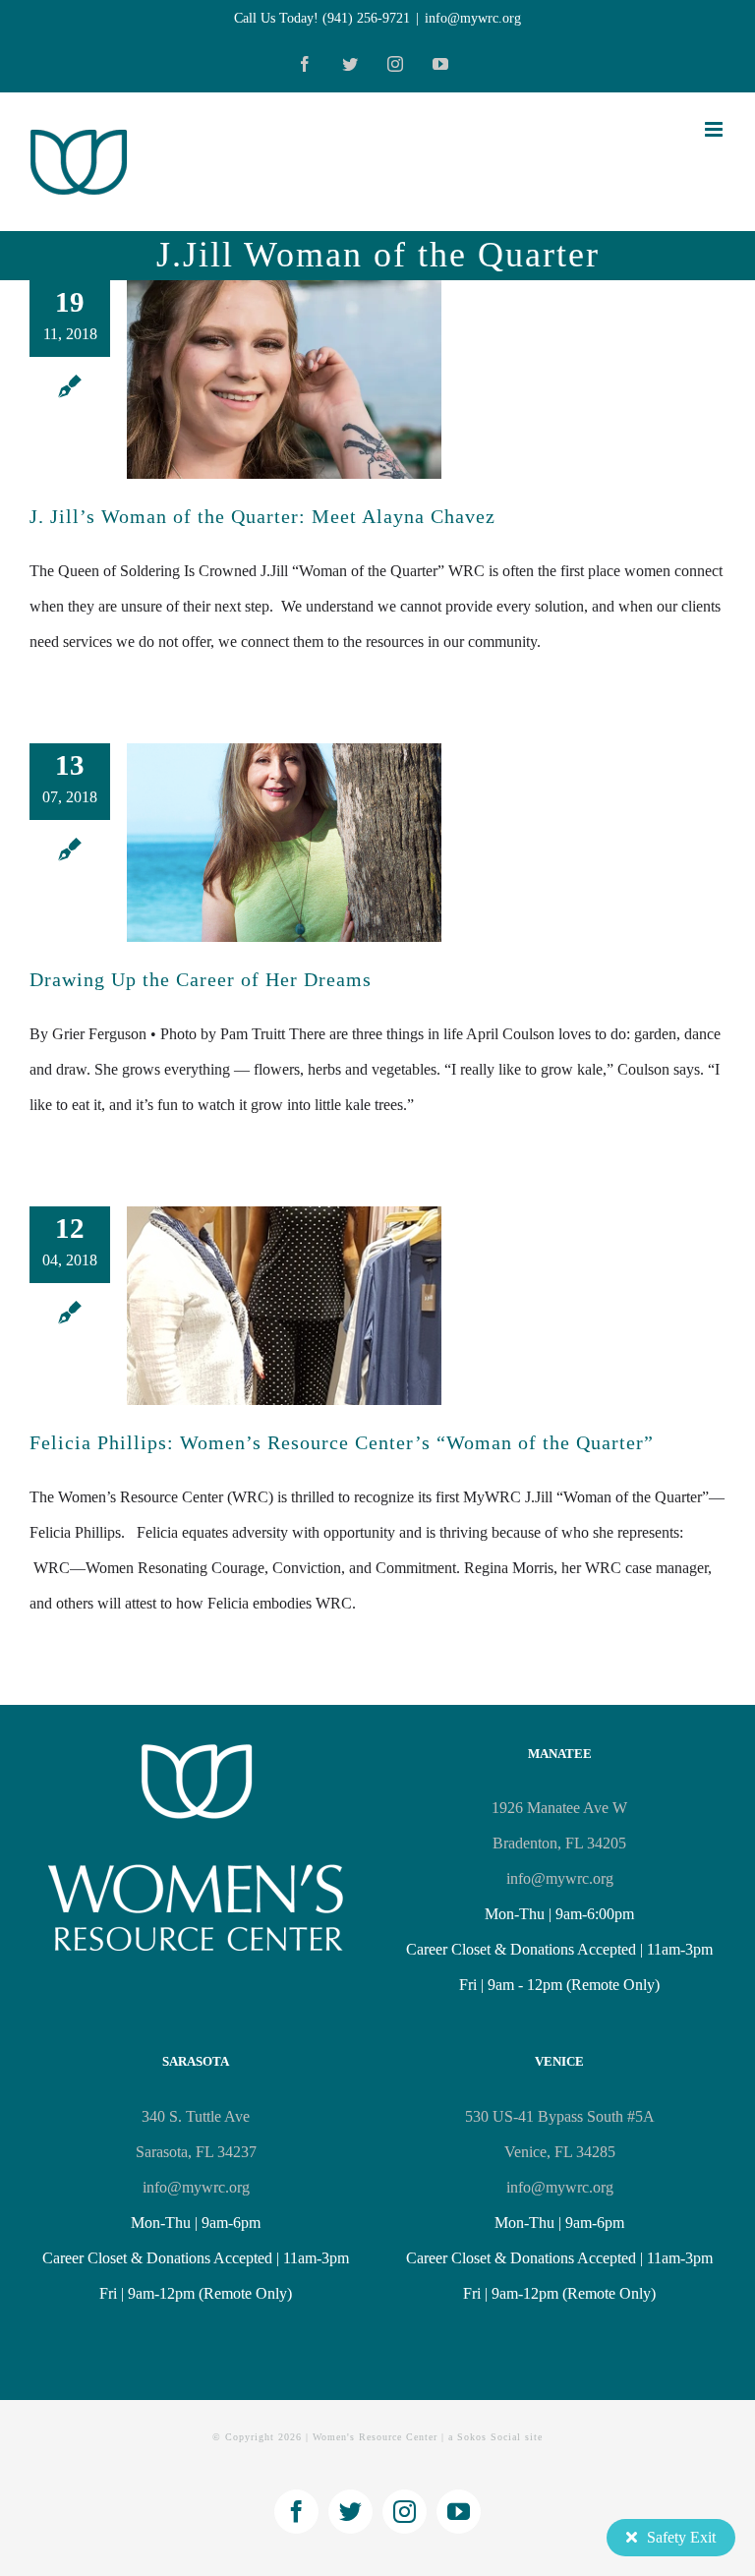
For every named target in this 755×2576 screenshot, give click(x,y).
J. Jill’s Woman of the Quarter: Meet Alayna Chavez (262, 516)
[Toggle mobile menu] (715, 129)
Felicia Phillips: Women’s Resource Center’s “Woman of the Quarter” (342, 1442)
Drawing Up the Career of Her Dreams (201, 979)
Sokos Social (489, 2437)
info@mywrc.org (473, 18)
